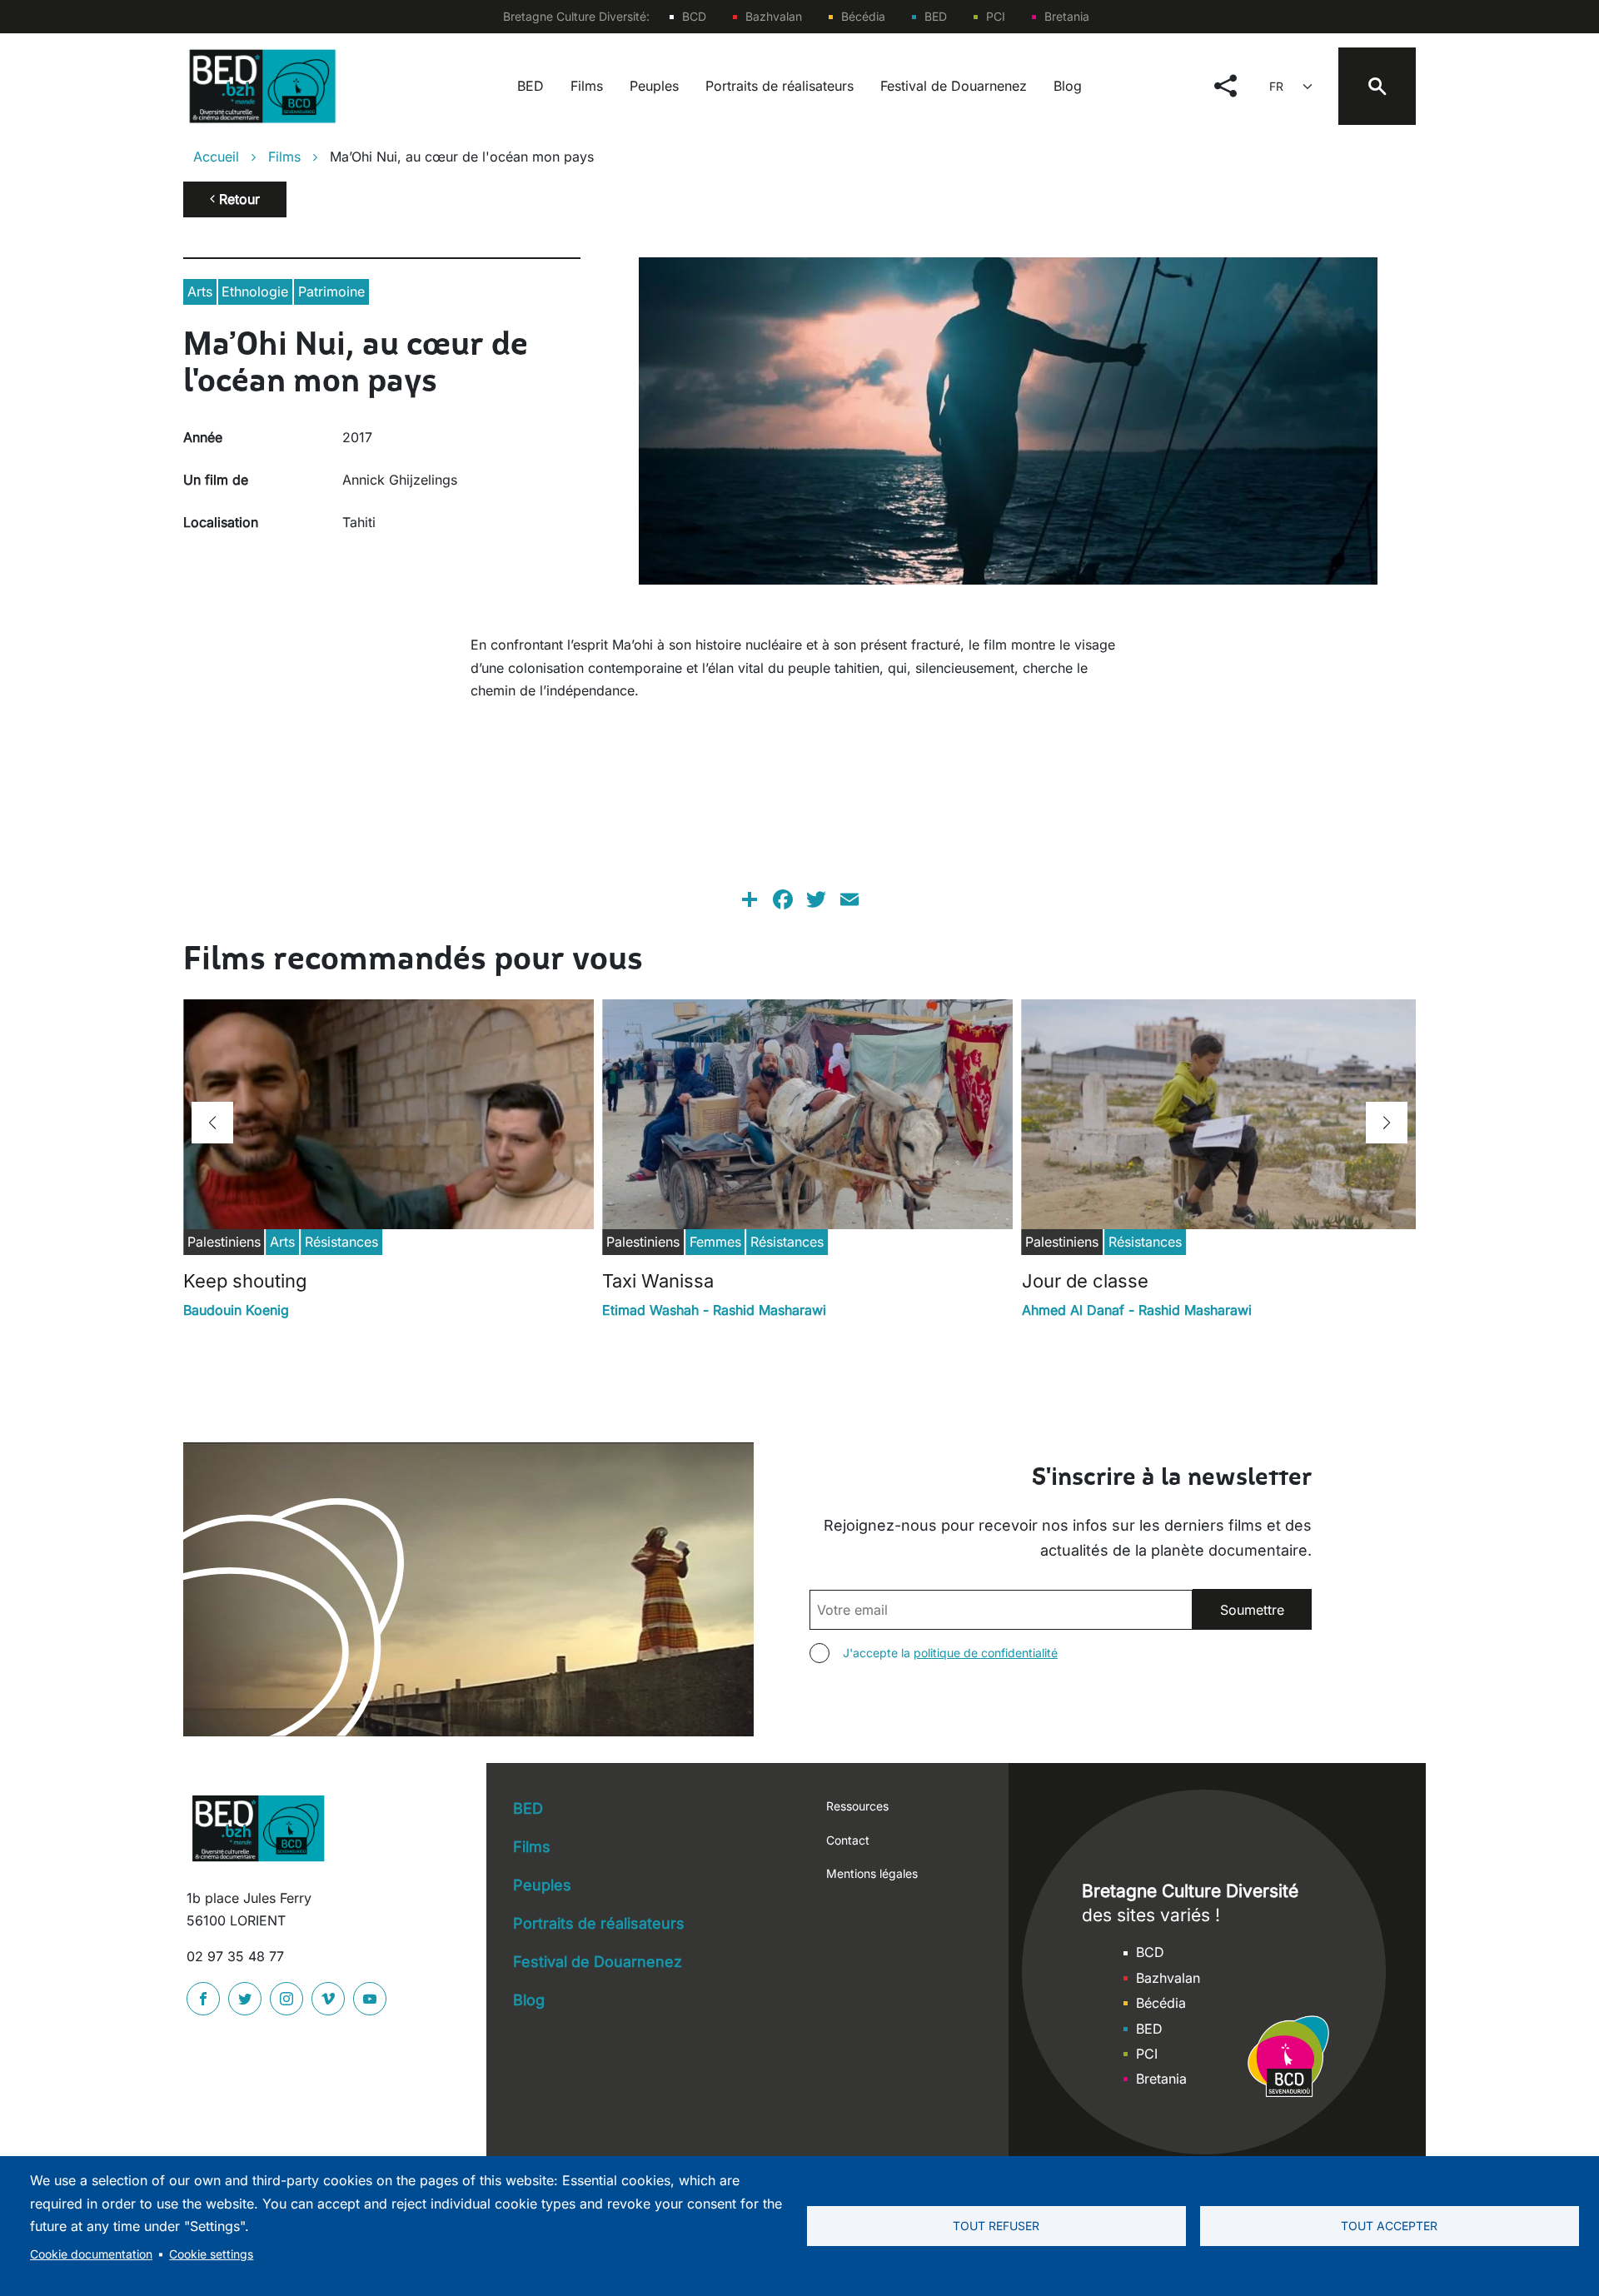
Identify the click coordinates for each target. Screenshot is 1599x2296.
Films (587, 86)
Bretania (1067, 16)
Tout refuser (996, 2226)
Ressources (857, 1806)
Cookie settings (211, 2254)
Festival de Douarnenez (954, 86)
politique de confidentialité (986, 1653)
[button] (212, 1123)
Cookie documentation (91, 2254)
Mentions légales (872, 1873)
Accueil (216, 157)
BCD (694, 16)
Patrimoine (331, 291)
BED (936, 16)
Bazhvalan (774, 16)
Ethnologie (255, 291)
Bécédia (863, 16)
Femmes (715, 1242)
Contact (848, 1840)
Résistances (341, 1242)
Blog (1068, 86)
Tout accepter (1389, 2226)
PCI (996, 16)
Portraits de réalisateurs (780, 86)
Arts (200, 291)
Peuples (654, 86)
